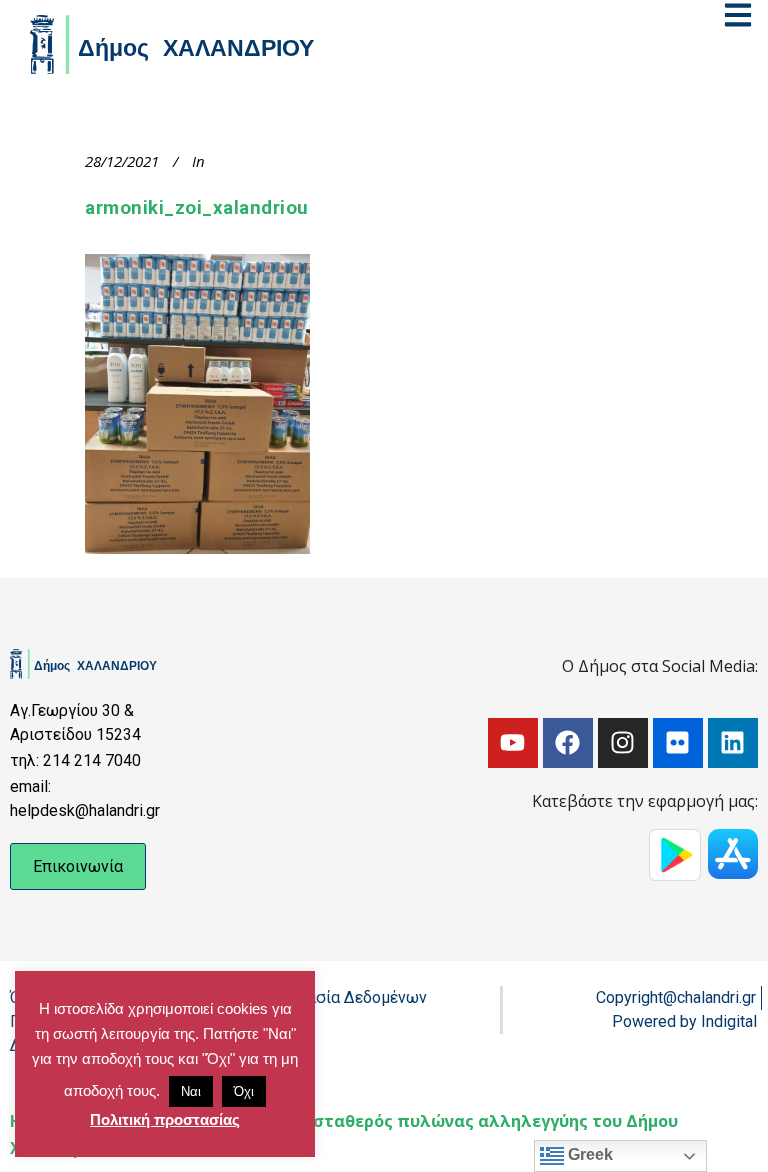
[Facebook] (568, 743)
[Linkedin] (733, 743)
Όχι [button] (244, 1091)
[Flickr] (678, 743)
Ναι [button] (191, 1091)
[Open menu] (738, 15)
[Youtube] (513, 743)
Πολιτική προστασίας (165, 1119)
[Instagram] (623, 743)
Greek (588, 1154)
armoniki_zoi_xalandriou (197, 208)
